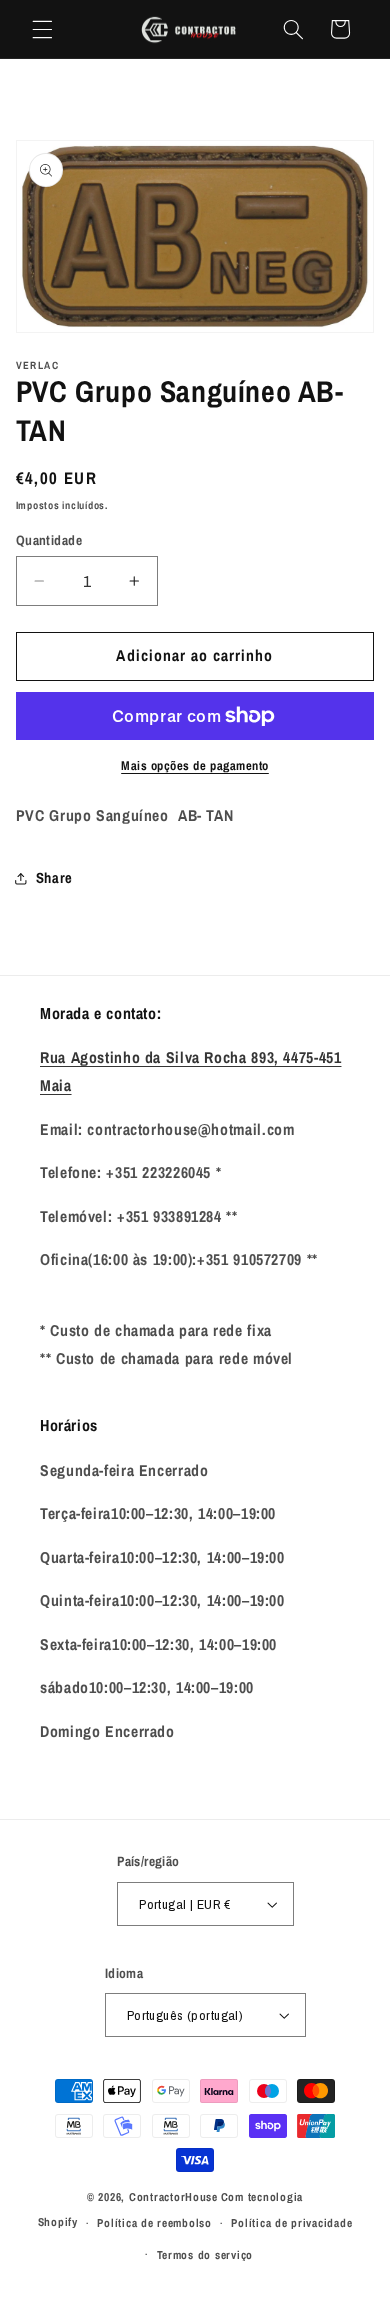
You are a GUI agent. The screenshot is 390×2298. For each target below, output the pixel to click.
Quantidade (49, 540)
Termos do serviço (205, 2255)
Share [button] (54, 878)
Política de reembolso (154, 2223)
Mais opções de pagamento (195, 765)
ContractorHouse (173, 2197)
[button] (42, 29)
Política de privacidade (291, 2223)
